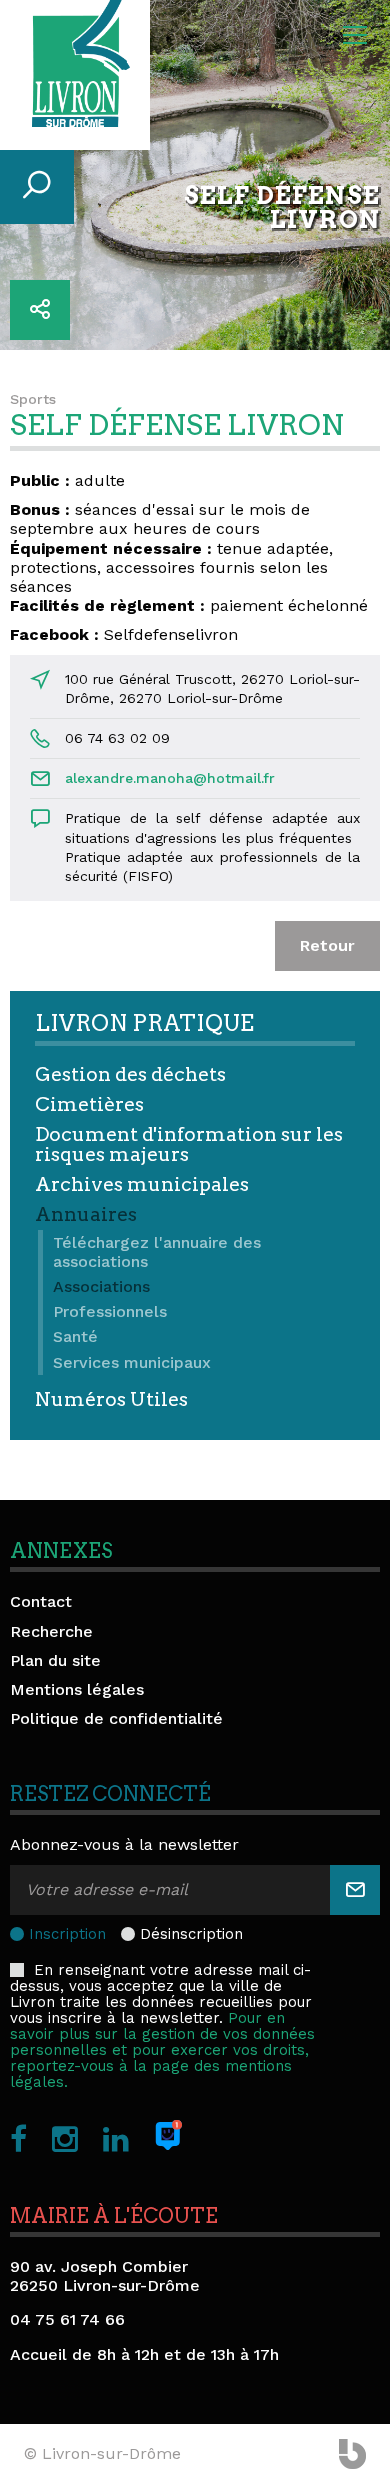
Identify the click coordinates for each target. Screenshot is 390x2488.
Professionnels (110, 1311)
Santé (75, 1336)
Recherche (51, 1631)
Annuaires (86, 1214)
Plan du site (55, 1660)
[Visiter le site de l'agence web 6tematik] (352, 2456)
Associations (101, 1286)
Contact (41, 1601)
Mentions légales (77, 1689)
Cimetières (89, 1104)
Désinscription (191, 1934)
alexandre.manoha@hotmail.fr (170, 778)
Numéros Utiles (111, 1399)
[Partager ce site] (40, 310)
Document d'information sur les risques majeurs (189, 1144)
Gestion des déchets (130, 1074)
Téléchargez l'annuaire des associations (157, 1252)
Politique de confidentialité (116, 1718)
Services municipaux (132, 1362)
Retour (327, 945)
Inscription (67, 1934)
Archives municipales (142, 1184)
